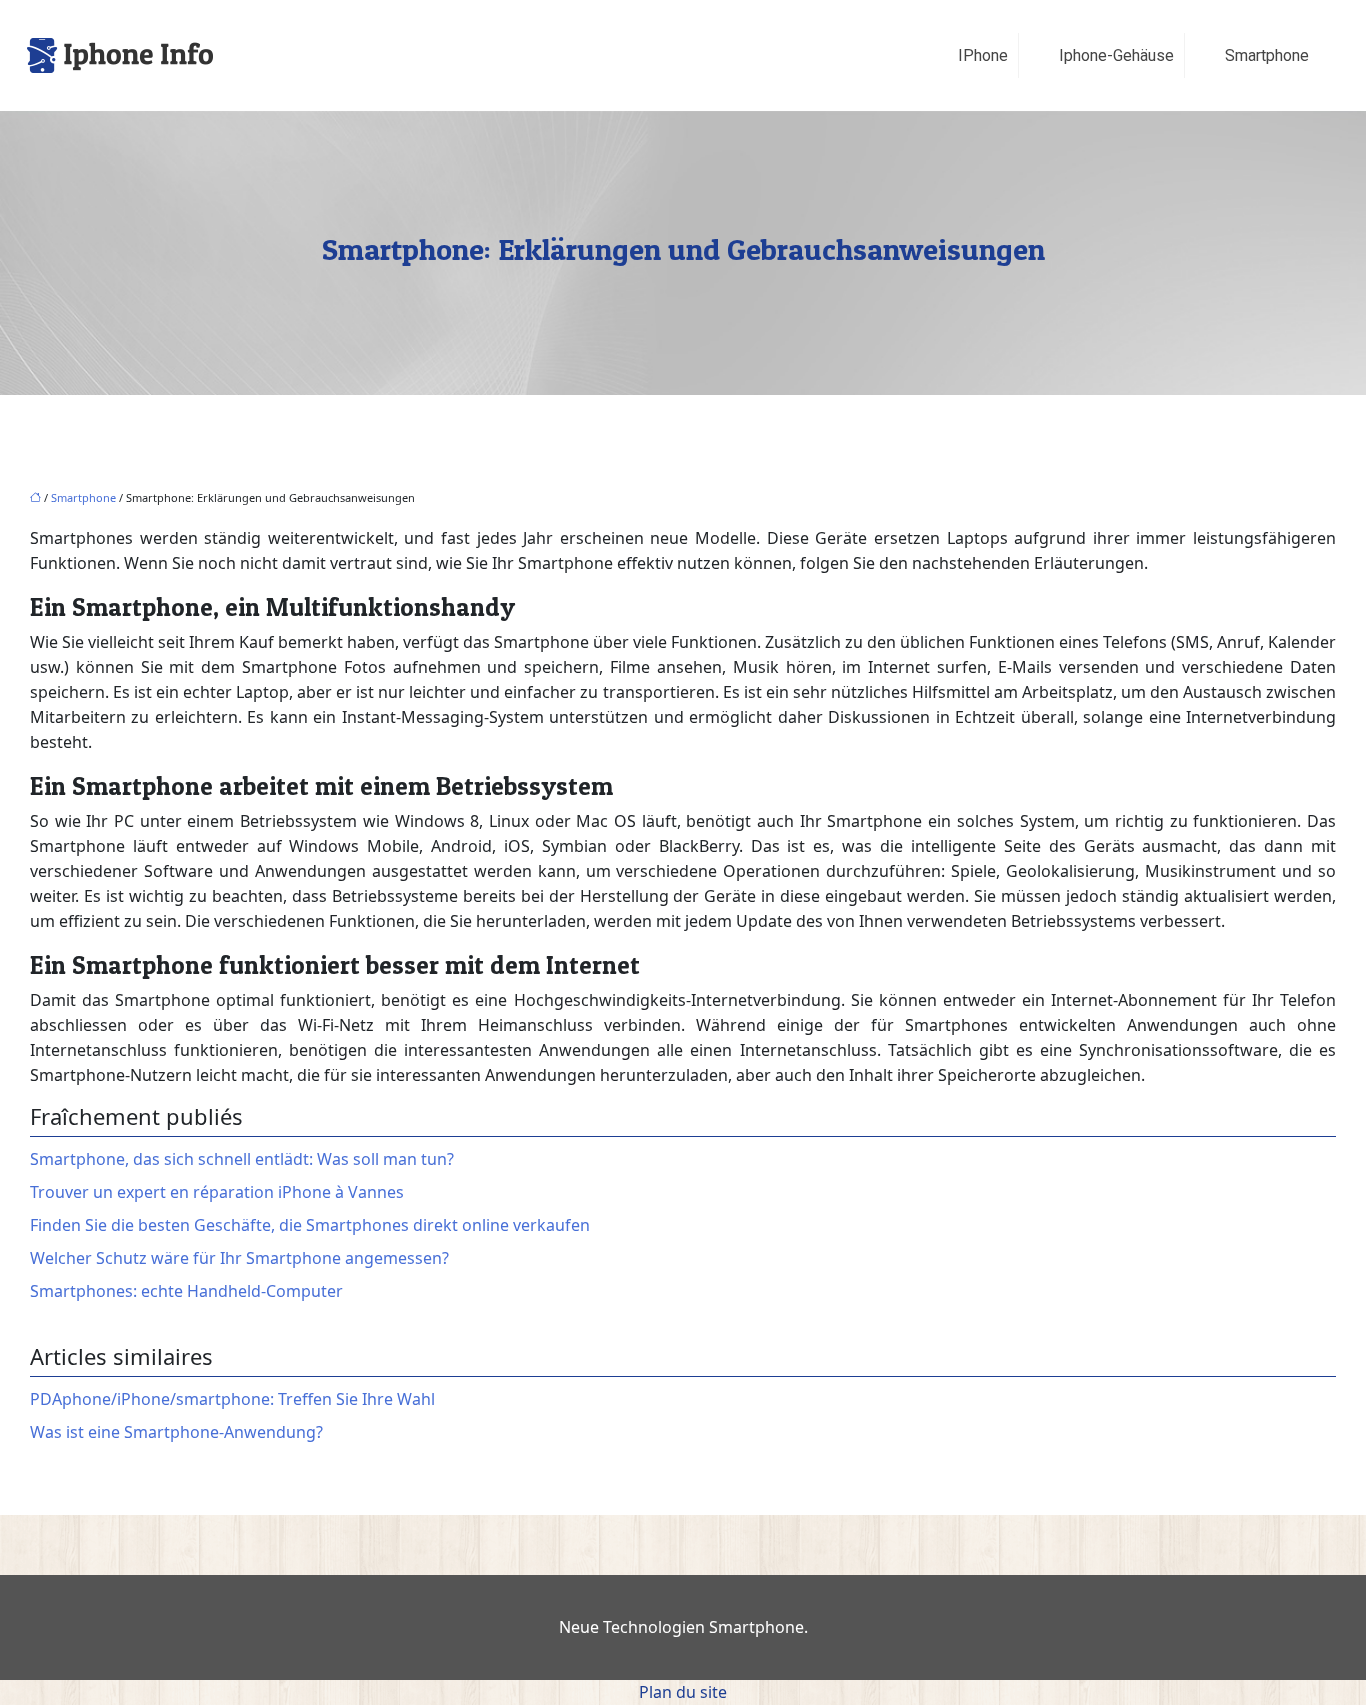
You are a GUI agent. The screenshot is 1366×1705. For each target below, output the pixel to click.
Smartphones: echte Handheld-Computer (186, 1291)
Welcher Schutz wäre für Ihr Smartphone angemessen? (239, 1258)
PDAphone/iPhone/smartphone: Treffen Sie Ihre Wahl (232, 1399)
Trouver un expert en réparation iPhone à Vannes (217, 1192)
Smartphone (1267, 55)
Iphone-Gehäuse (1116, 55)
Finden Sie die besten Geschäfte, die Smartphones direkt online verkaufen (310, 1225)
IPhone (983, 55)
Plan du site (683, 1692)
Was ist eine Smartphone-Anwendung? (176, 1432)
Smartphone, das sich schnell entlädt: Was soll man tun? (242, 1159)
